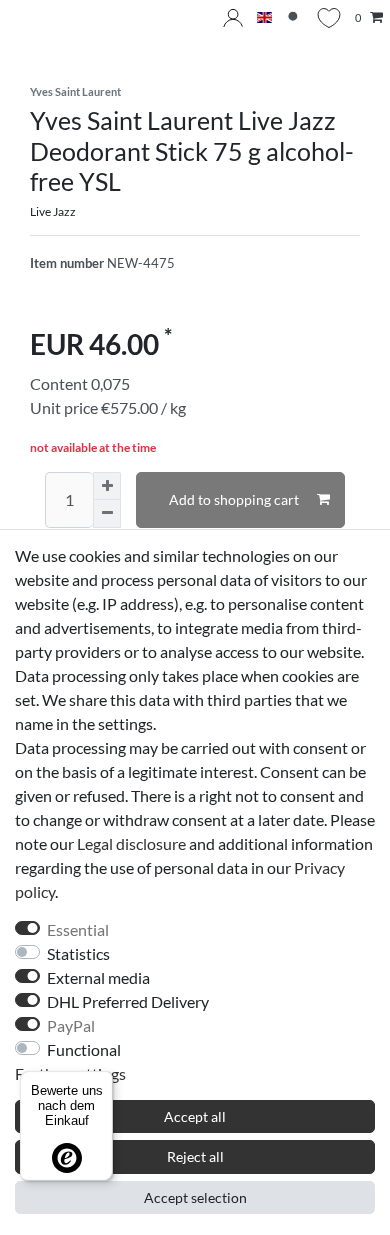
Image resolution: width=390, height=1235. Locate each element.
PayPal (71, 1025)
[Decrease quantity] (107, 514)
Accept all (195, 1116)
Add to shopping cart (234, 499)
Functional (84, 1049)
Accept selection (195, 1197)
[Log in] (233, 18)
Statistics (78, 953)
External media (98, 977)
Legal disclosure (131, 843)
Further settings (70, 1073)
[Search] (294, 18)
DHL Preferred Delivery (128, 1001)
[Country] (264, 18)
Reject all (195, 1156)
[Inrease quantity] (107, 486)
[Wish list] (329, 18)
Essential (78, 929)
